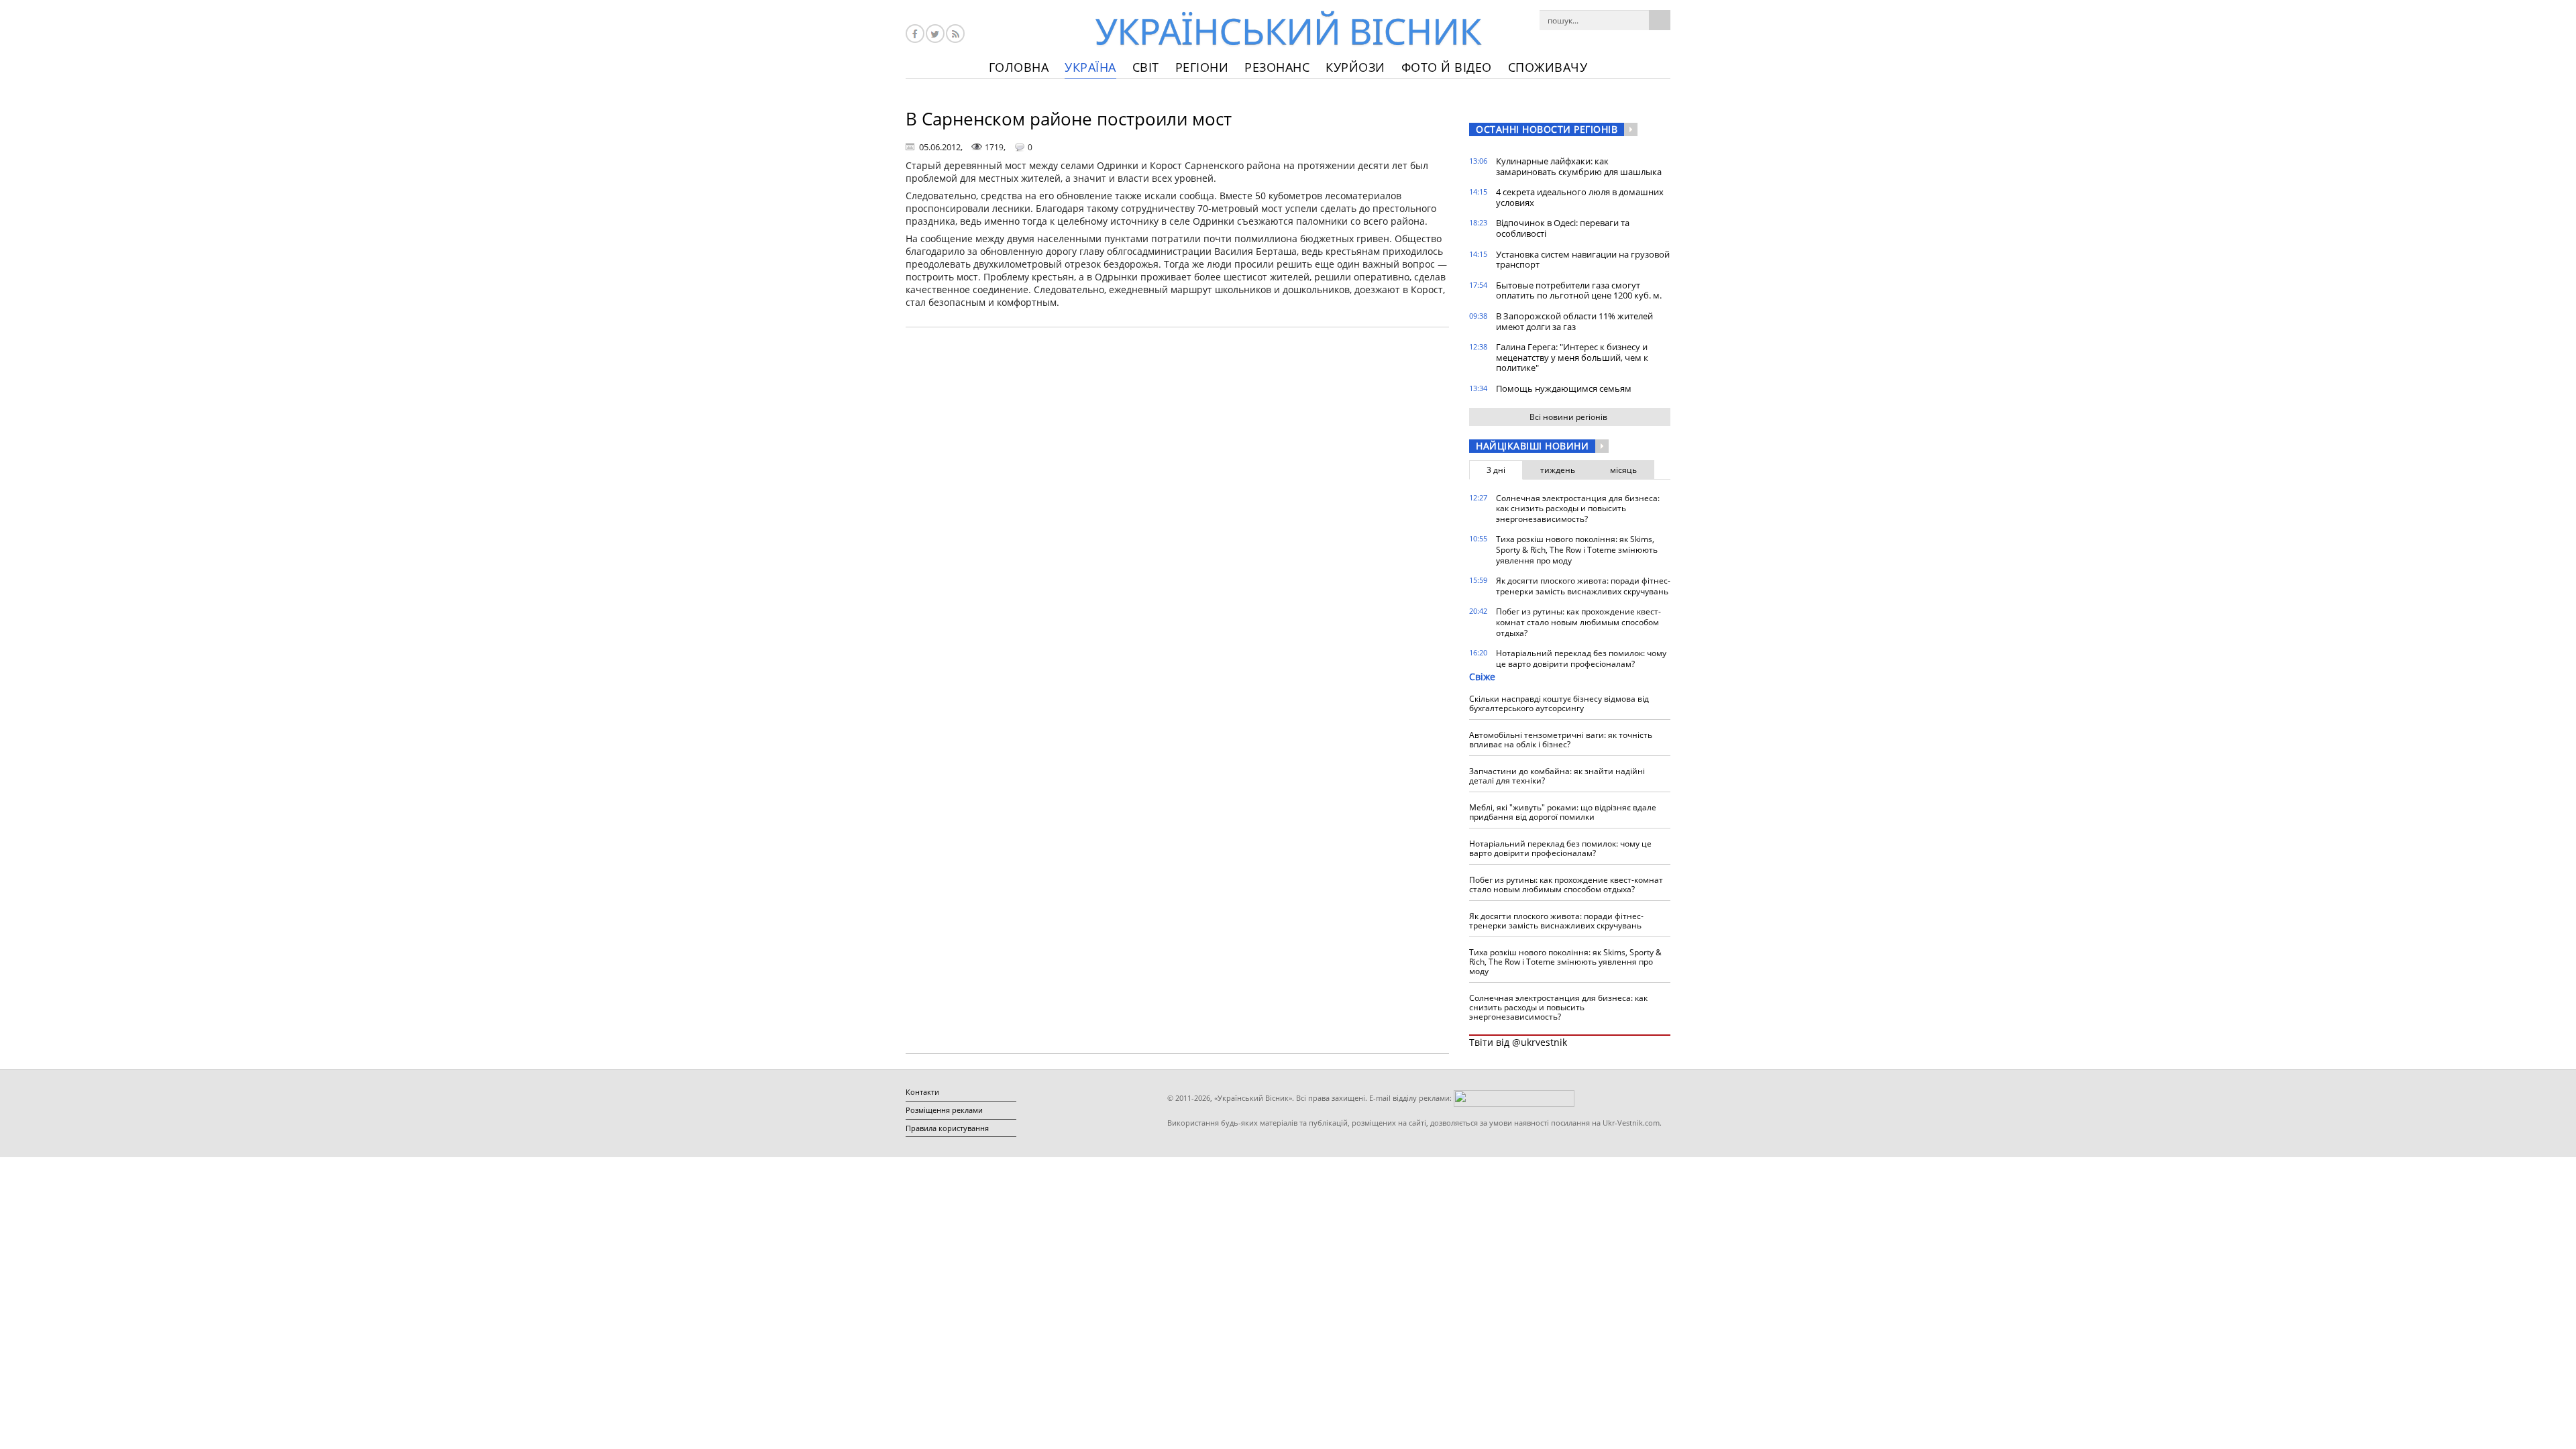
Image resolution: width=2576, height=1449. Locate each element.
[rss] (955, 34)
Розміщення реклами (944, 1110)
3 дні (1496, 470)
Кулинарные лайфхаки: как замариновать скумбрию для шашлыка (1579, 166)
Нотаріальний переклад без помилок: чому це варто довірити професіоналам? (1581, 658)
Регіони (1202, 67)
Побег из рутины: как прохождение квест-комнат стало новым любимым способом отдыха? (1578, 622)
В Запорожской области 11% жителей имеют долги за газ (1574, 321)
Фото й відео (1447, 67)
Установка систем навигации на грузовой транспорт (1583, 260)
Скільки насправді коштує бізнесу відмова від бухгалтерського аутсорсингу (1559, 703)
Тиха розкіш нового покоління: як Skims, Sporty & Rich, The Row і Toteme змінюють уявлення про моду (1577, 549)
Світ (1146, 67)
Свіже (1482, 677)
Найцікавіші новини (1532, 446)
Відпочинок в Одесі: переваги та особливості (1563, 228)
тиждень (1558, 470)
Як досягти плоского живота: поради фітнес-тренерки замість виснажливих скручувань (1583, 586)
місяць (1623, 470)
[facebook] (915, 34)
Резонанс (1277, 67)
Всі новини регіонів (1568, 417)
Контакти (922, 1092)
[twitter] (935, 34)
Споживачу (1548, 67)
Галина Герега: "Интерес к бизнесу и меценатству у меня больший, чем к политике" (1572, 357)
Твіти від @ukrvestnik (1518, 1042)
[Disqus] (1177, 508)
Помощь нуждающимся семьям (1564, 388)
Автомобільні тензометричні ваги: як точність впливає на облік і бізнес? (1561, 740)
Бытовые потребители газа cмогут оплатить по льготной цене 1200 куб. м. (1579, 290)
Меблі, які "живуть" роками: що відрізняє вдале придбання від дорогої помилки (1563, 812)
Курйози (1355, 67)
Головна (1019, 67)
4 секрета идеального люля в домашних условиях (1580, 197)
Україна (1090, 67)
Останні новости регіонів (1547, 129)
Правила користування (947, 1128)
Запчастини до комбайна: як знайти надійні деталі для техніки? (1557, 776)
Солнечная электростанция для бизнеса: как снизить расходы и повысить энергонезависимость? (1578, 508)
